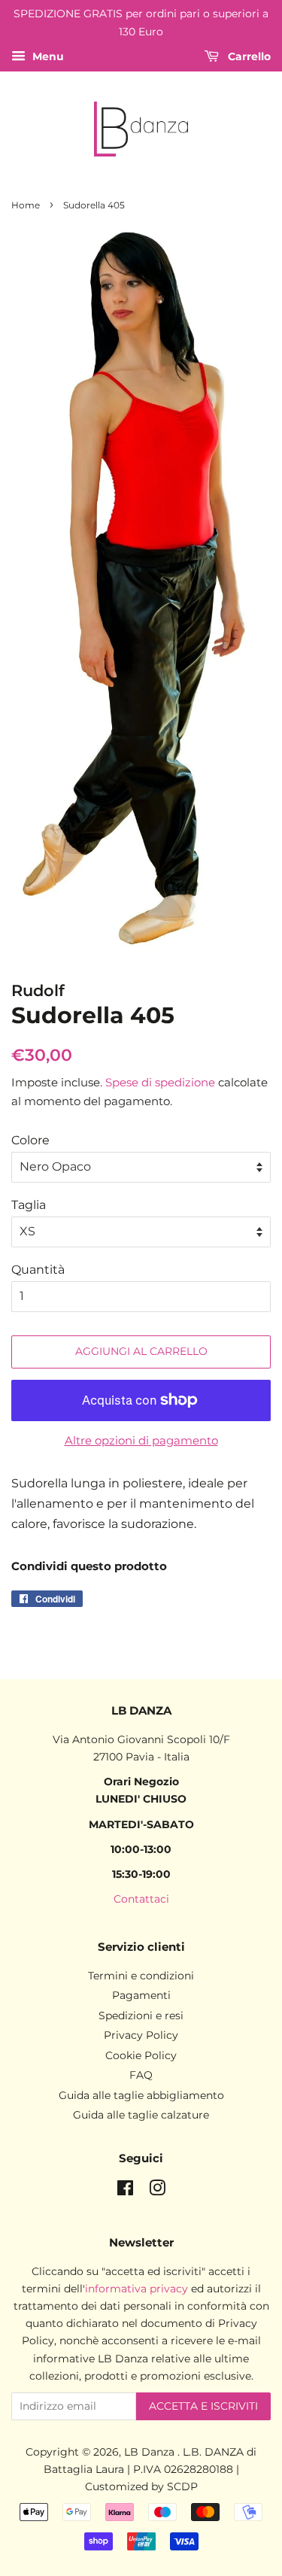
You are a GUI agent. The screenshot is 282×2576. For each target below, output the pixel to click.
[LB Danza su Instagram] (157, 2191)
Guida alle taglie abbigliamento (141, 2095)
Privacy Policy (141, 2035)
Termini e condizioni (141, 1976)
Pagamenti (141, 1995)
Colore (30, 1140)
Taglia (29, 1205)
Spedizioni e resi (141, 2016)
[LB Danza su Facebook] (125, 2191)
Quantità (38, 1270)
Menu (47, 56)
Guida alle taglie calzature (141, 2115)
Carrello (248, 56)
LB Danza (151, 2452)
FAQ (141, 2075)
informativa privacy (136, 2289)
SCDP (182, 2486)
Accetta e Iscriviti (203, 2406)
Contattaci (141, 1899)
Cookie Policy (141, 2055)
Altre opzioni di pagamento (141, 1440)
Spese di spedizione (160, 1082)
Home (26, 205)
